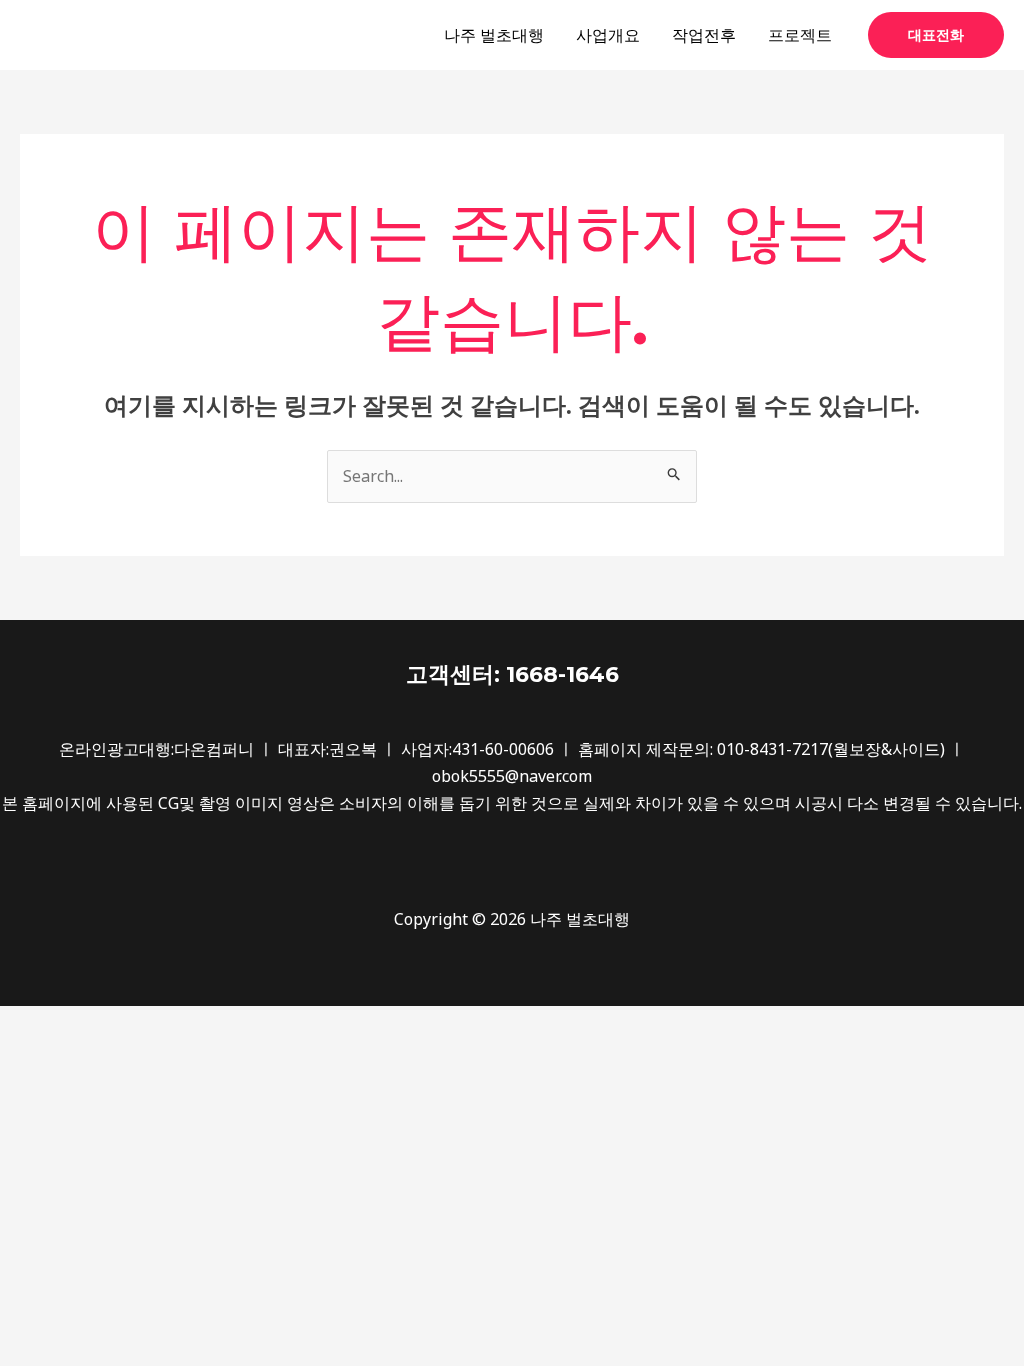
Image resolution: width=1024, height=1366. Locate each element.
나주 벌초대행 (494, 35)
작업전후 (704, 35)
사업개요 (608, 35)
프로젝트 (800, 35)
